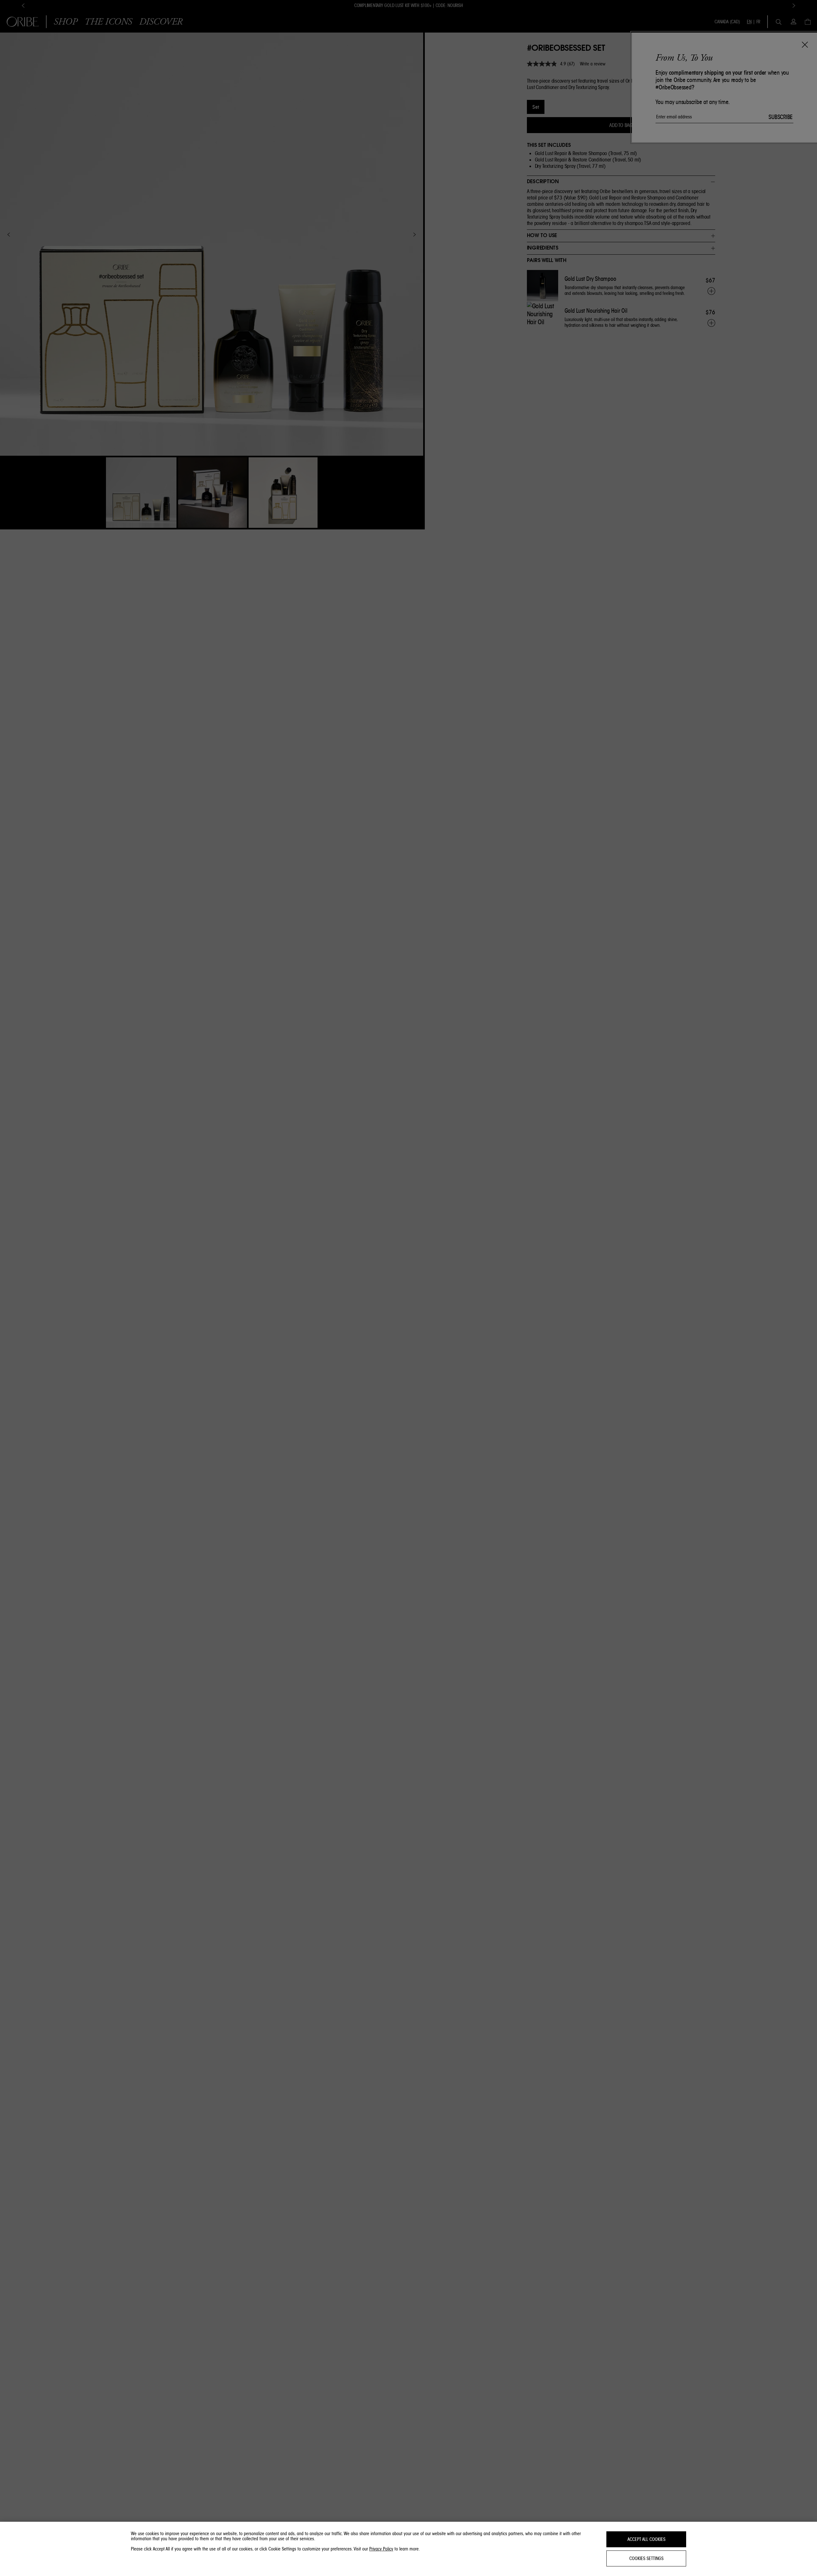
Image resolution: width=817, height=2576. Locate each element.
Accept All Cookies (646, 2539)
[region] (408, 2549)
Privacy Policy (381, 2549)
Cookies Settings (646, 2558)
